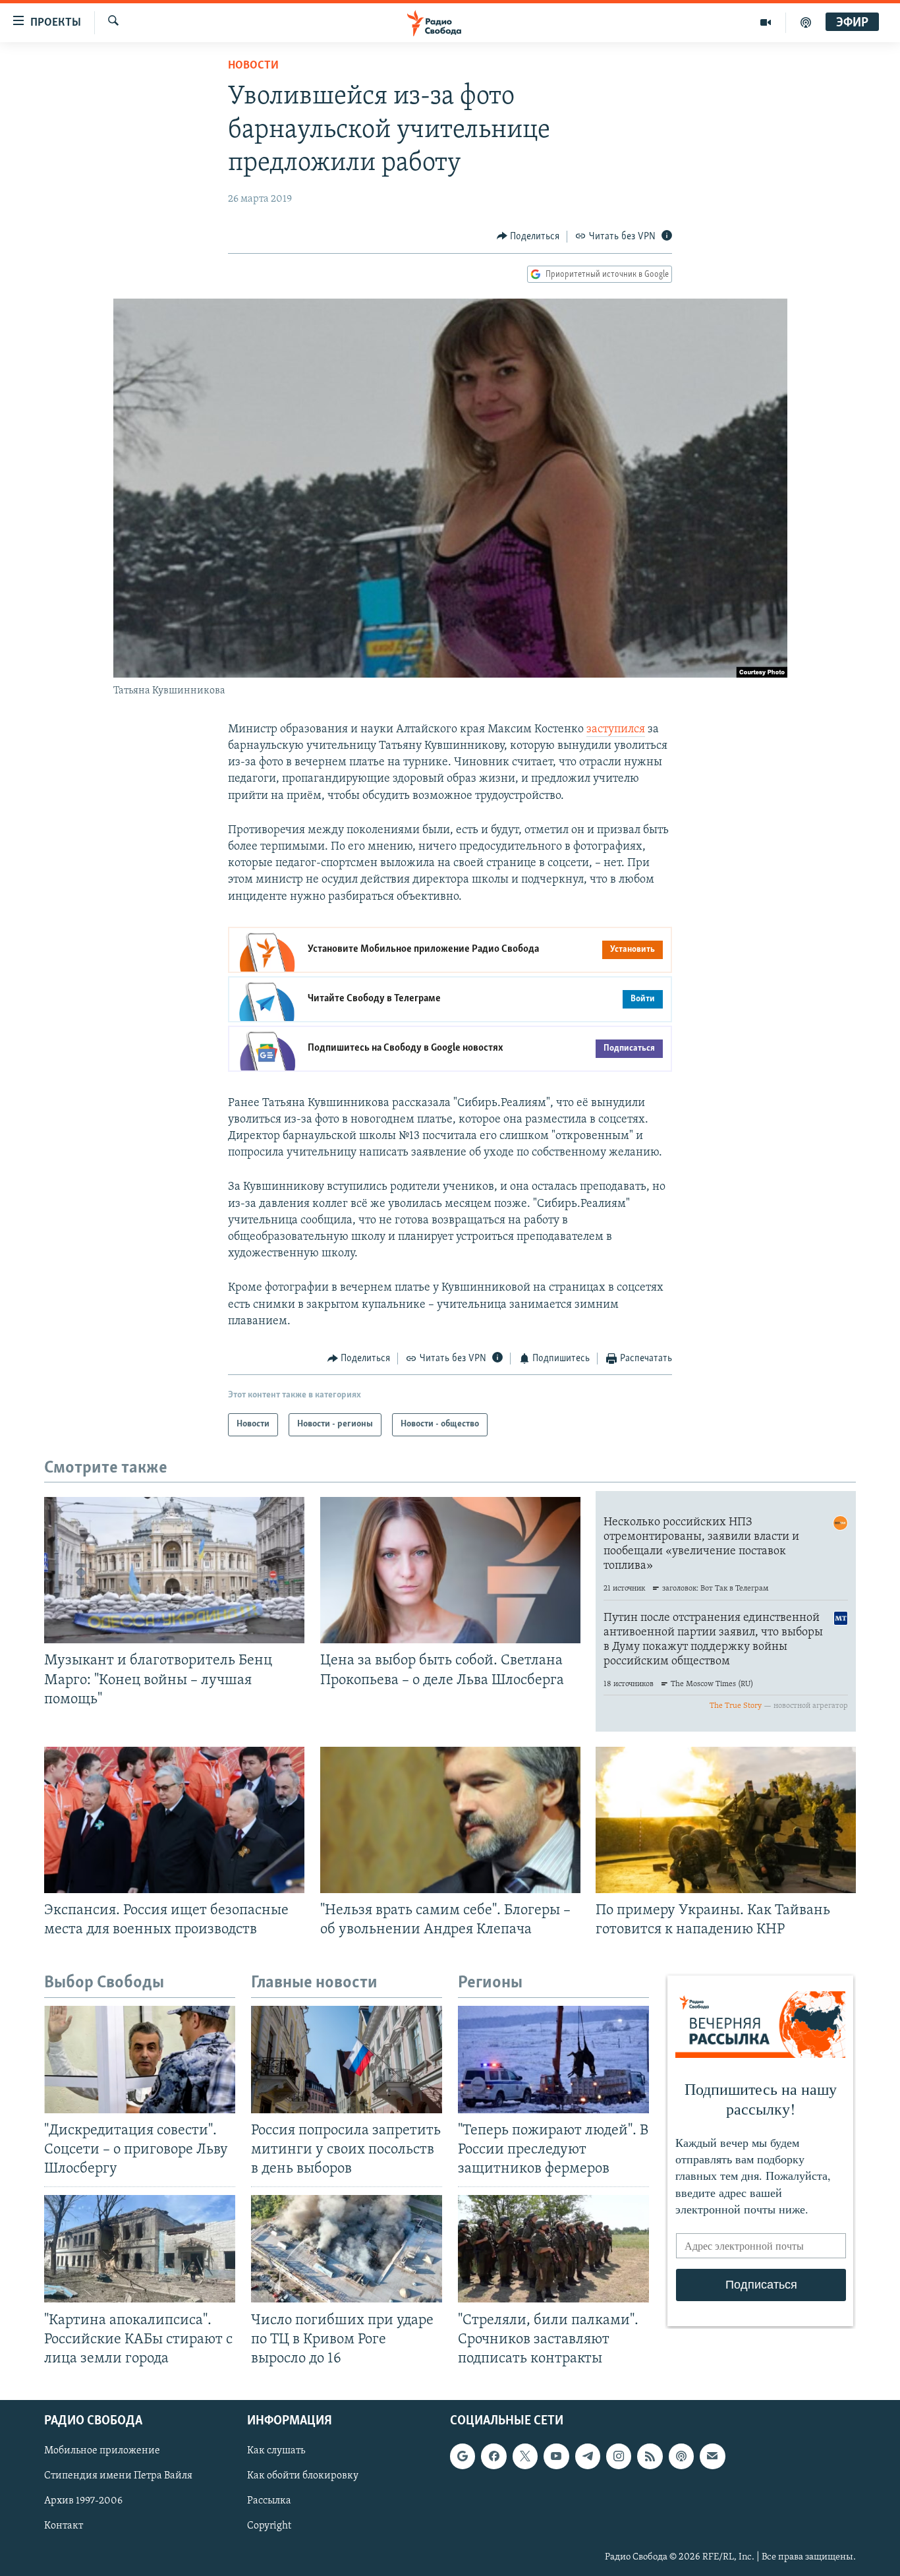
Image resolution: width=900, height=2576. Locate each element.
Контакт (64, 2526)
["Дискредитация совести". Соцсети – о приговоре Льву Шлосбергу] (140, 2060)
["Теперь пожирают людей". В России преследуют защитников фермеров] (553, 2060)
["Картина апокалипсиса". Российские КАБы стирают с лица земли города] (140, 2249)
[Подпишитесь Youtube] (556, 2456)
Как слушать (276, 2451)
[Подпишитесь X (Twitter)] (525, 2456)
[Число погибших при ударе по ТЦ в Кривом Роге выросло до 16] (347, 2249)
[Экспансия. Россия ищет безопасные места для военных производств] (174, 1820)
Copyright (269, 2526)
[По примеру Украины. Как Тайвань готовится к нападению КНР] (726, 1820)
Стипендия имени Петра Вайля (118, 2476)
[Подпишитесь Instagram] (619, 2456)
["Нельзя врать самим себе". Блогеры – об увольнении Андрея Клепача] (450, 1820)
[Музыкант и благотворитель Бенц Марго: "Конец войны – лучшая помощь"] (174, 1570)
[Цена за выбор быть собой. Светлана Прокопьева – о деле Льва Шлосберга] (450, 1570)
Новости (253, 66)
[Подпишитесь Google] (463, 2456)
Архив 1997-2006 (83, 2501)
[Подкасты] (681, 2456)
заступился (616, 730)
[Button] (528, 237)
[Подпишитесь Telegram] (588, 2456)
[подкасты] (806, 22)
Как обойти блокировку (303, 2476)
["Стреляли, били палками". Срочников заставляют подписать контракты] (553, 2249)
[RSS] (650, 2456)
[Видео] (766, 22)
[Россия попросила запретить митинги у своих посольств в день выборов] (347, 2060)
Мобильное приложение (102, 2451)
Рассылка (269, 2501)
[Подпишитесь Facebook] (493, 2456)
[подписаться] (712, 2456)
